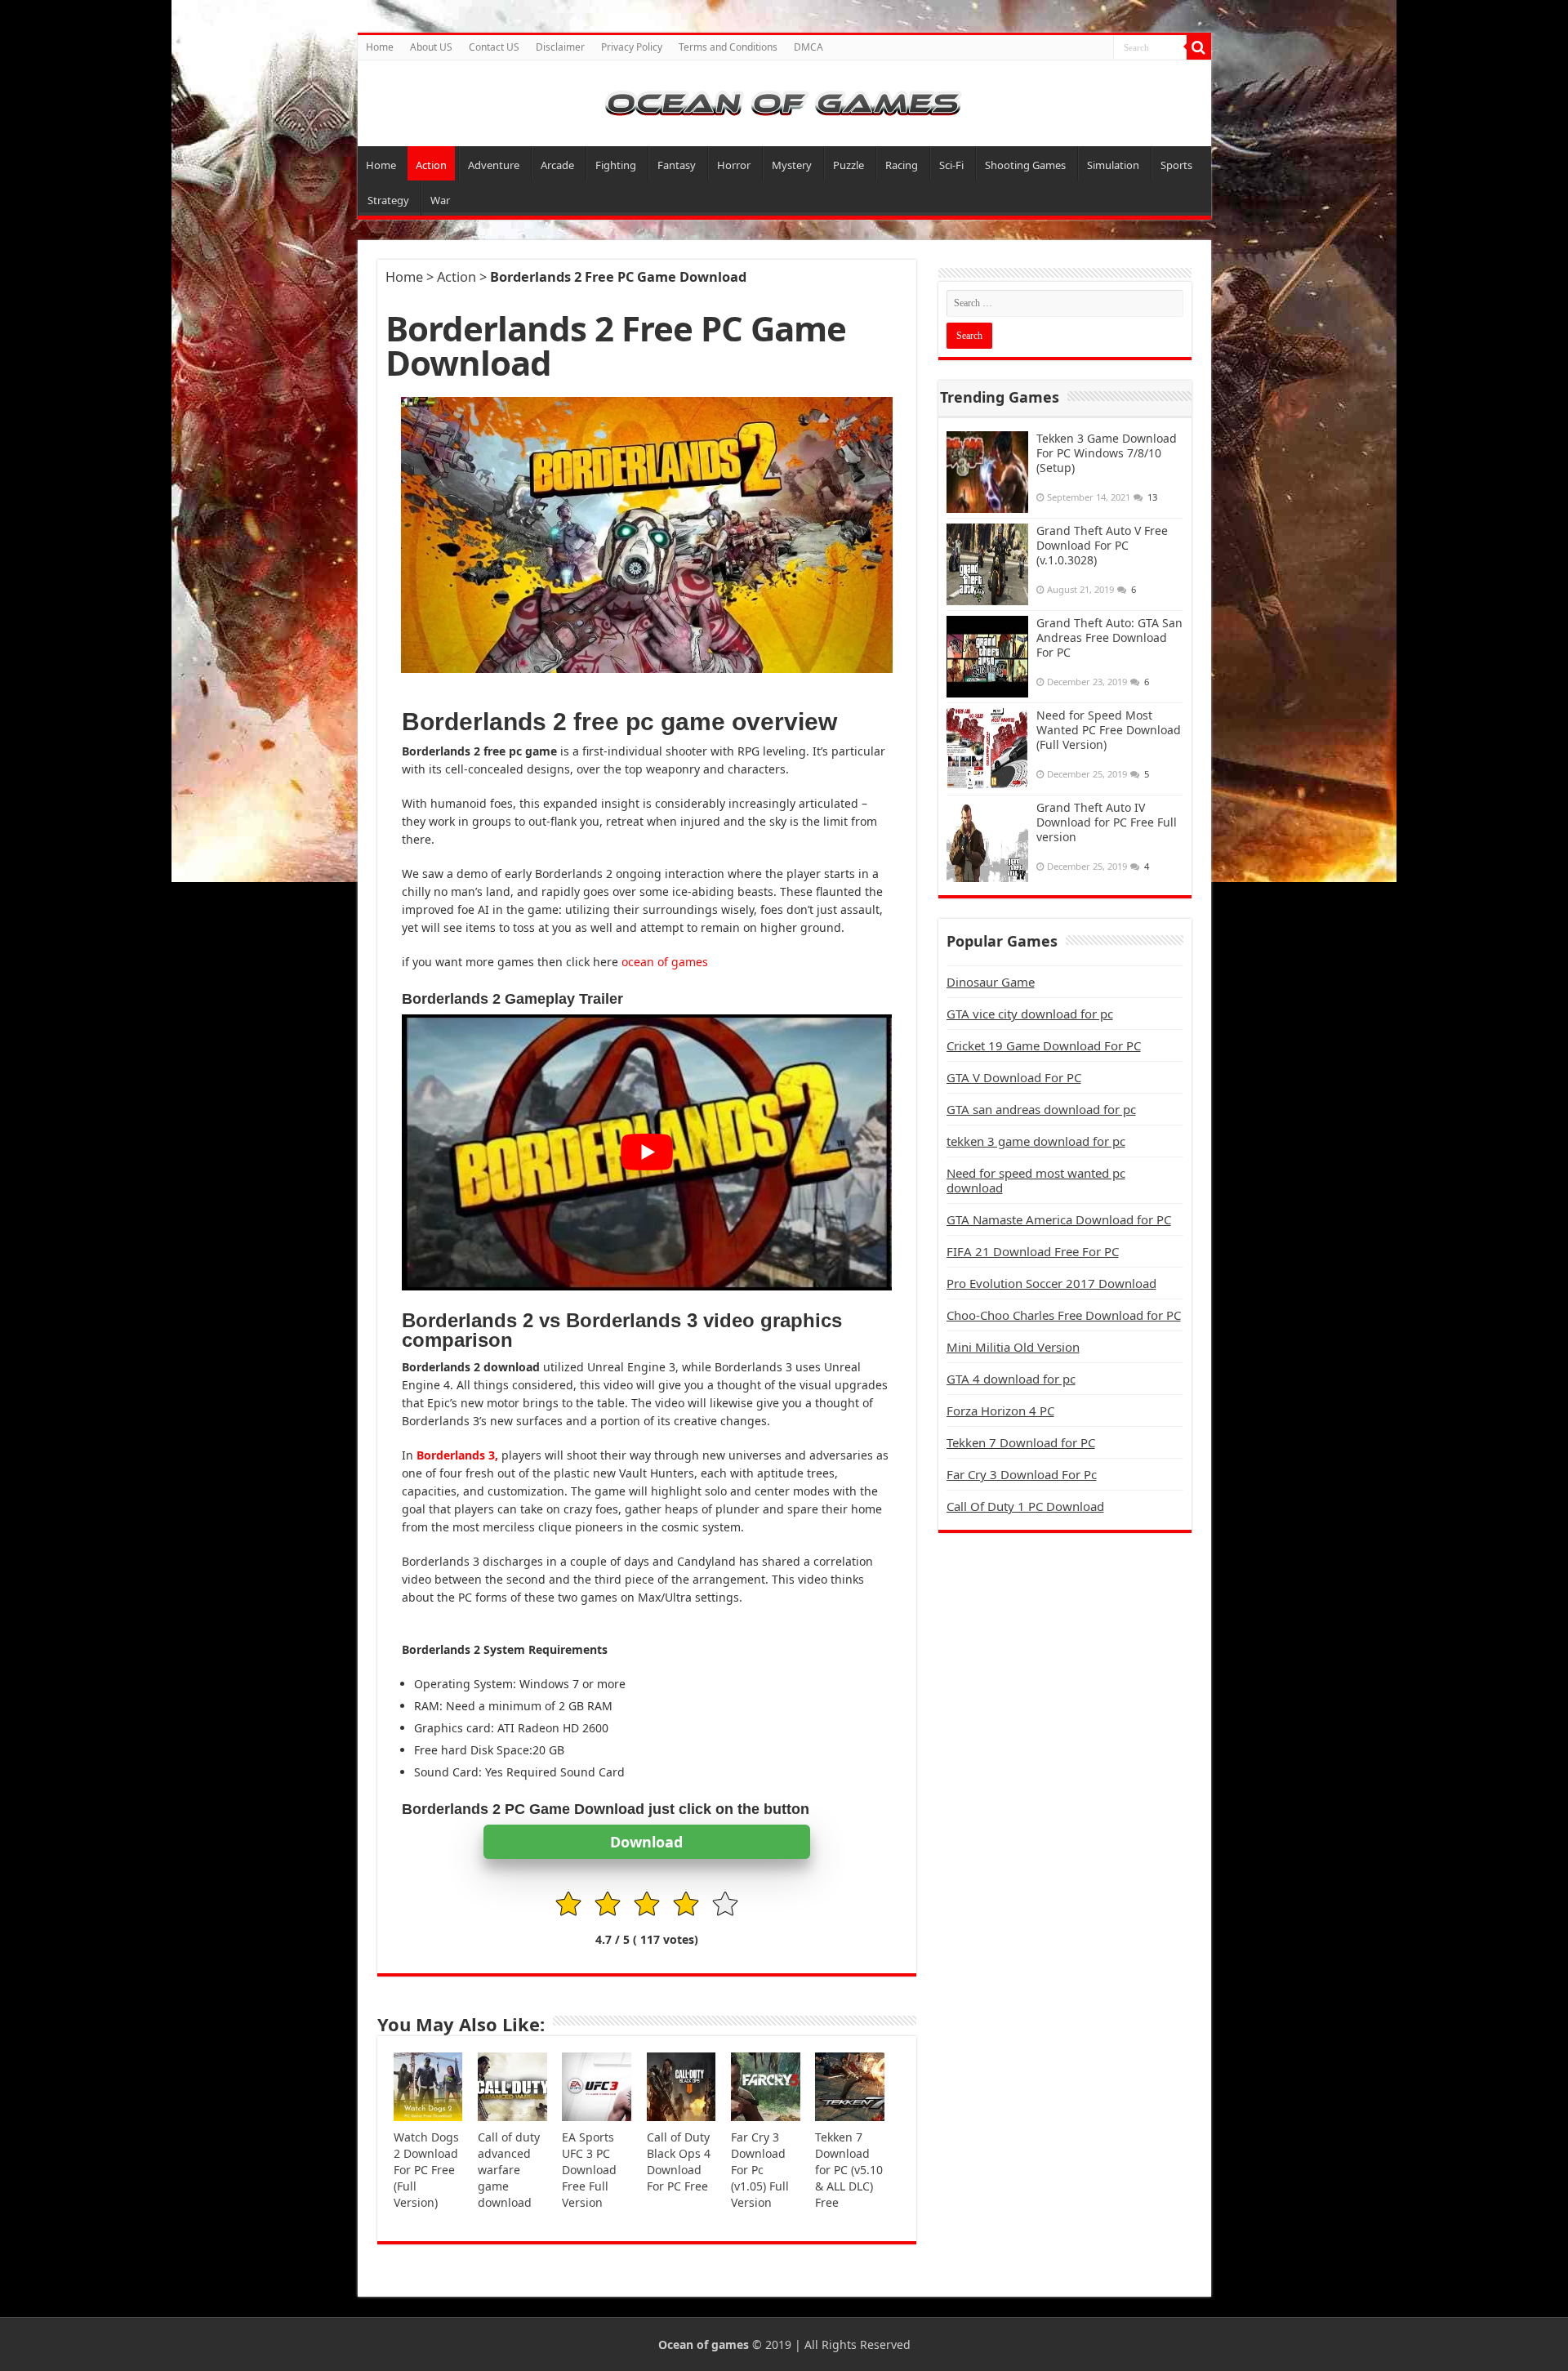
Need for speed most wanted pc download (1036, 1180)
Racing (902, 165)
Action (431, 165)
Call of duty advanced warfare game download (509, 2170)
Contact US (494, 47)
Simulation (1113, 165)
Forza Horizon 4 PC (1000, 1411)
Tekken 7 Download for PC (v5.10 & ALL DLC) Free (849, 2170)
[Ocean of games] (784, 103)
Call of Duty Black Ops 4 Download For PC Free (679, 2162)
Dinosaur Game (991, 982)
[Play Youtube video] (647, 1152)
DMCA (808, 47)
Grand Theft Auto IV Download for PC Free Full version (1107, 822)
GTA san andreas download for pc (1041, 1109)
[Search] (1199, 47)
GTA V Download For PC (1014, 1077)
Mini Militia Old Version (1013, 1347)
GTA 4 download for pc (1011, 1379)
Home (380, 47)
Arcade (557, 165)
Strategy (388, 200)
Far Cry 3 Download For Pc (1022, 1474)
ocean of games (665, 962)
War (440, 200)
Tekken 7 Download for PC (1021, 1442)
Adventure (494, 165)
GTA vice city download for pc (1030, 1014)
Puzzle (849, 165)
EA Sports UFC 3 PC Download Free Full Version (589, 2170)
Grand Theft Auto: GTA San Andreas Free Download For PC (1109, 637)
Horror (734, 165)
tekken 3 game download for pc (1036, 1141)
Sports (1176, 165)
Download (646, 1842)
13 (1152, 497)
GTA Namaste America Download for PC (1059, 1219)
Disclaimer (560, 47)
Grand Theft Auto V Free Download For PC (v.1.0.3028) (1102, 545)
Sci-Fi (951, 165)
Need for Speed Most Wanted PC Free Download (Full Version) (1109, 730)
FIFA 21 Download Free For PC (1033, 1251)
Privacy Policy (632, 47)
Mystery (792, 165)
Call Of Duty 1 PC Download (1025, 1506)
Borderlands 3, (457, 1455)
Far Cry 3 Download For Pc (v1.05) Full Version (760, 2170)
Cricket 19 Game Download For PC (1044, 1045)
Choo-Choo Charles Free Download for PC (1064, 1315)
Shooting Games (1025, 165)
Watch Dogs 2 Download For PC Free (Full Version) (426, 2170)
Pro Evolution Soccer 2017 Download (1051, 1283)
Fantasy (677, 165)
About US (431, 47)
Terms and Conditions (728, 47)
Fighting (616, 165)
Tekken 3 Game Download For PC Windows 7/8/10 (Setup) (1107, 453)
